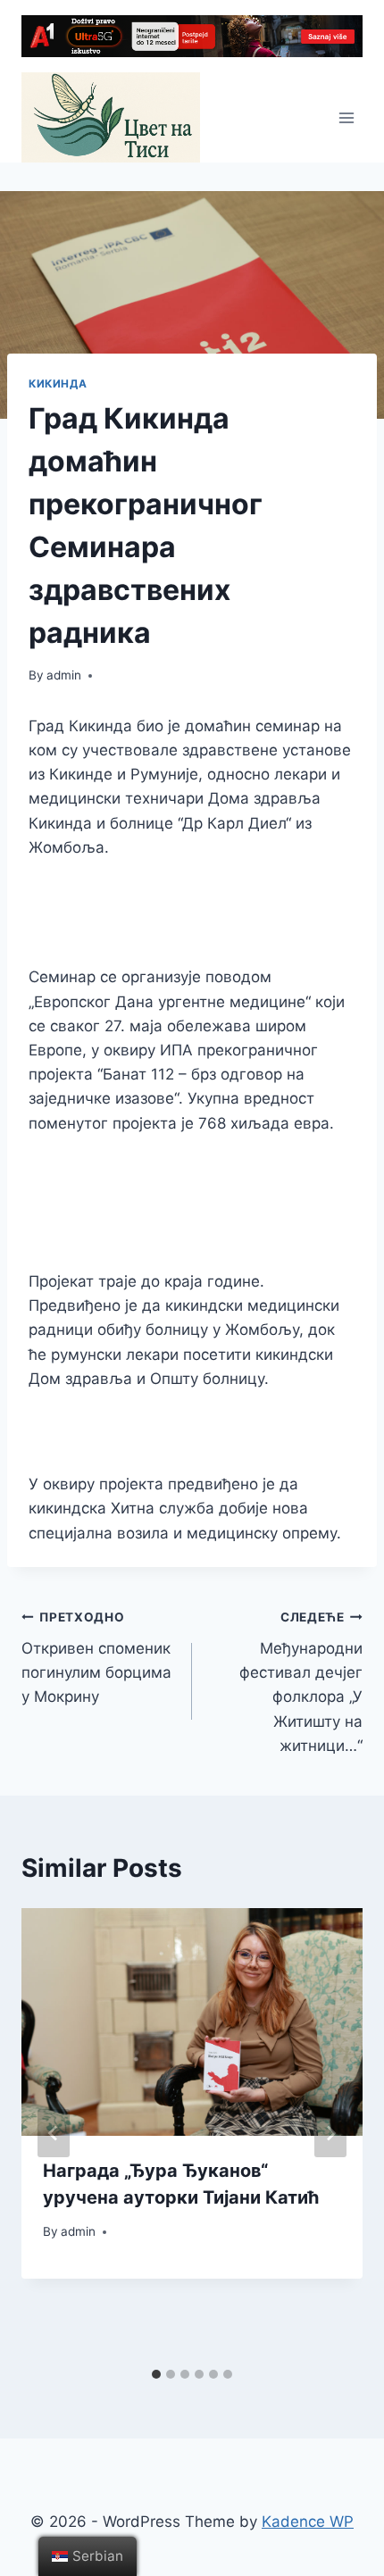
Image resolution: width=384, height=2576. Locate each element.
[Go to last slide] (54, 2133)
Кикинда (58, 383)
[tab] (156, 2374)
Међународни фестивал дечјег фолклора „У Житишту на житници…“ (301, 1682)
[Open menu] (346, 117)
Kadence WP (308, 2522)
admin (64, 675)
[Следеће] (330, 2133)
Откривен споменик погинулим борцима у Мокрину (96, 1658)
